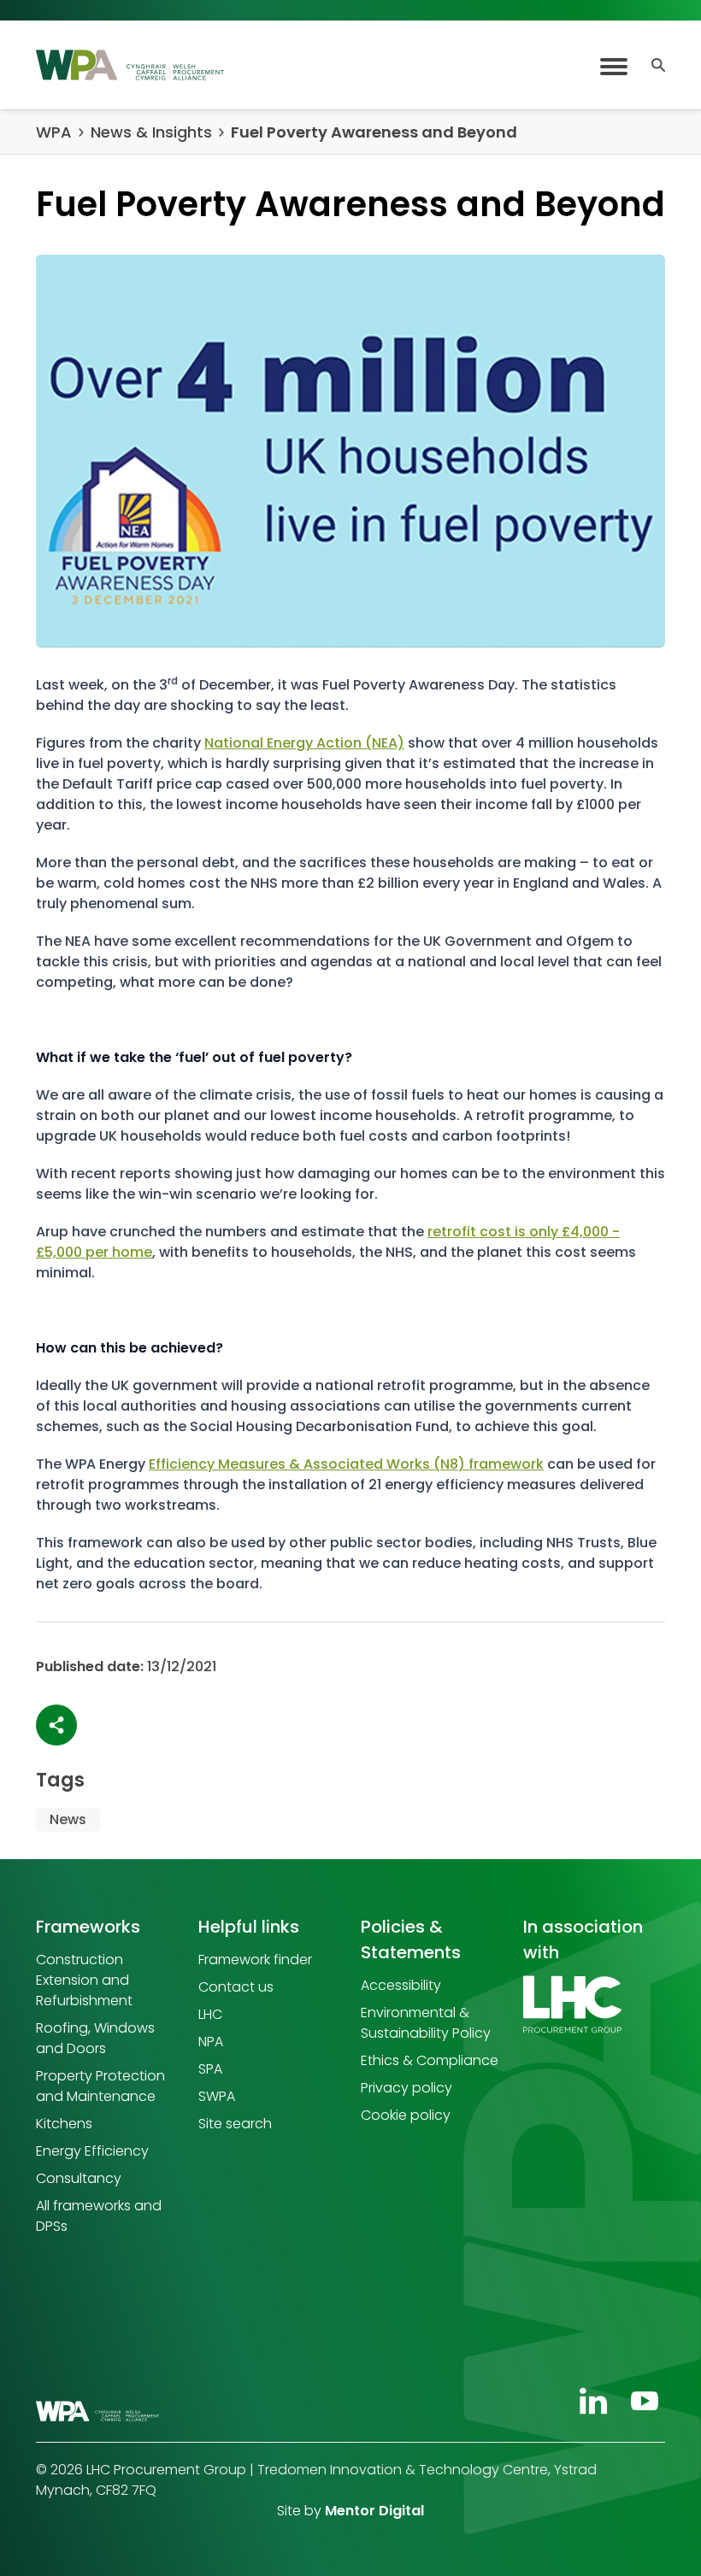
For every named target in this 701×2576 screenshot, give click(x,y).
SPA (210, 2069)
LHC (210, 2014)
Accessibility (401, 1985)
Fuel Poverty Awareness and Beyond (374, 132)
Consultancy (79, 2178)
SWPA (217, 2096)
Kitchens (64, 2124)
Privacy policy (406, 2088)
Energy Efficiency (92, 2151)
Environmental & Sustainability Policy (426, 2023)
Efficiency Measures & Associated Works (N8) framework (346, 1464)
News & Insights (151, 132)
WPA (54, 132)
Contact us (236, 1987)
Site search (235, 2124)
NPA (211, 2042)
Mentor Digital (374, 2511)
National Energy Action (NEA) (304, 743)
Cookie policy (406, 2115)
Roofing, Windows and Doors (95, 2038)
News (68, 1819)
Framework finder (255, 1960)
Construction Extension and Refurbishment (84, 1980)
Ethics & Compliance (430, 2060)
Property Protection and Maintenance (100, 2086)
